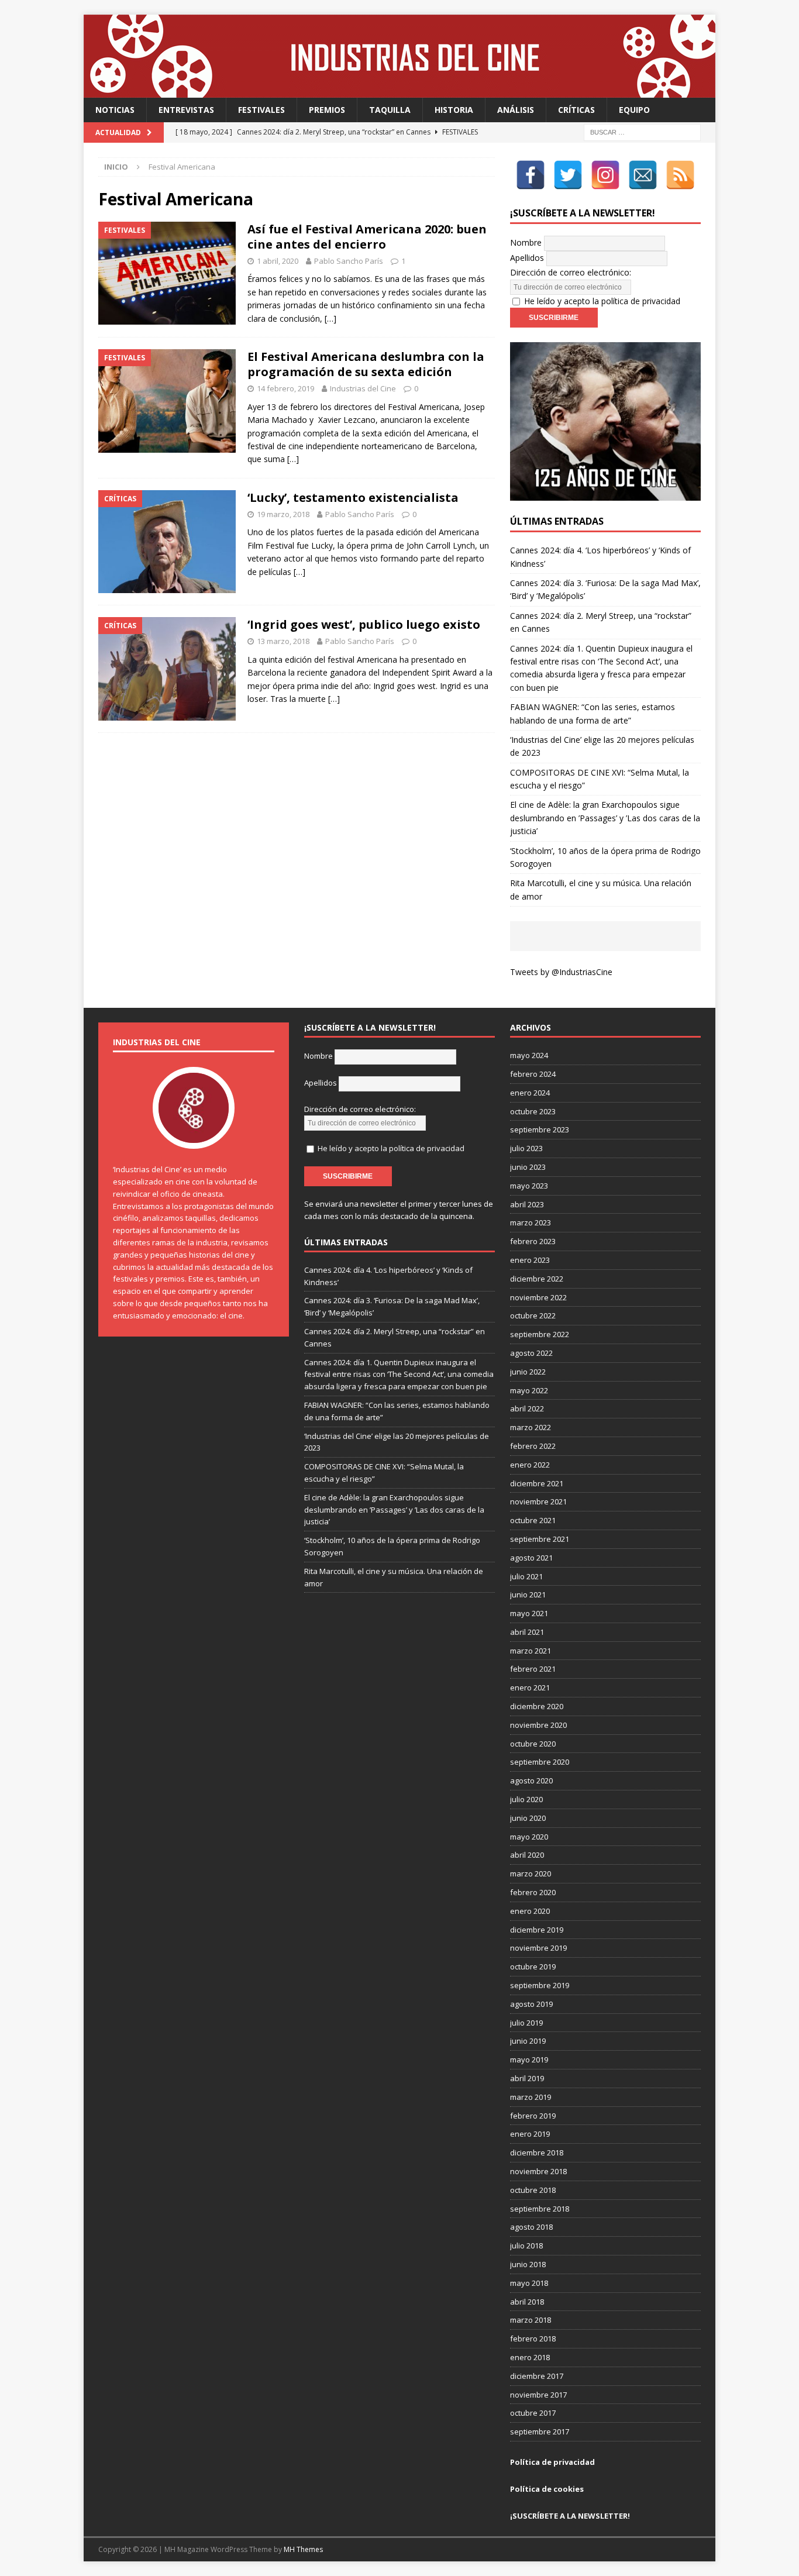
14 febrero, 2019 (285, 388)
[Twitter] (568, 175)
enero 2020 (530, 1911)
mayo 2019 (529, 2060)
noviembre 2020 (538, 1725)
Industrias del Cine (363, 388)
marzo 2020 (531, 1874)
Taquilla (390, 110)
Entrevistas (186, 110)
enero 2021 (530, 1688)
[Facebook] (531, 175)
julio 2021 (526, 1576)
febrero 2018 (533, 2339)
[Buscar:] (642, 132)
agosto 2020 (531, 1781)
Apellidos (527, 258)
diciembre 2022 (537, 1279)
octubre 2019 (533, 1967)
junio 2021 (528, 1594)
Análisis (516, 110)
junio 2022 (528, 1372)
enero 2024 (530, 1093)
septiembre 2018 (540, 2209)
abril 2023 (527, 1204)
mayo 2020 (529, 1837)
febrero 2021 (533, 1669)
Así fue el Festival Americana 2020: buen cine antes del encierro (367, 237)
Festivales (261, 110)
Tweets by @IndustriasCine (561, 972)
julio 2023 (526, 1148)
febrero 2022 (533, 1446)
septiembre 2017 (540, 2432)
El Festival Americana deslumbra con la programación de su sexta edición (366, 364)
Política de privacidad (552, 2462)
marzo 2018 (531, 2320)
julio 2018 (526, 2246)
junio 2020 (528, 1818)
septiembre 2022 (540, 1334)
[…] (330, 318)
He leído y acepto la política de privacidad (602, 301)
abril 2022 (527, 1408)
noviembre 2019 (538, 1948)
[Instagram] (605, 175)
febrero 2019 (533, 2116)
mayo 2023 (529, 1186)
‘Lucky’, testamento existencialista (353, 497)
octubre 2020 (533, 1744)
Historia (454, 110)
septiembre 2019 (540, 1985)
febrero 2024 (533, 1074)
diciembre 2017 (537, 2376)
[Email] (643, 175)
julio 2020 (526, 1799)
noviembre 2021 (538, 1501)
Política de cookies (547, 2489)
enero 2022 (530, 1465)
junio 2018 (528, 2264)
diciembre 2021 (537, 1483)
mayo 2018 (529, 2283)
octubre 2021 (533, 1520)
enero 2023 (530, 1260)
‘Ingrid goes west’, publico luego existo (364, 624)
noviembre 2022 (538, 1297)
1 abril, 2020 (278, 261)
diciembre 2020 (537, 1706)
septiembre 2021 (540, 1539)
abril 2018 (527, 2302)
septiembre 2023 (540, 1129)
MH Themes (303, 2549)
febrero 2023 (533, 1241)
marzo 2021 (531, 1651)
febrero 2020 (533, 1892)
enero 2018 (530, 2357)
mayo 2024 (529, 1055)
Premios (327, 110)
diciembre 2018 (537, 2153)
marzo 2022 (531, 1427)
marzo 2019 (531, 2097)
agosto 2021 (531, 1558)
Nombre (526, 242)
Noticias (115, 110)
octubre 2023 (533, 1111)
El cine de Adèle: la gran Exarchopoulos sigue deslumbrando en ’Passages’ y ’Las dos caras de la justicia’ (605, 818)
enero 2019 (530, 2134)
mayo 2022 (529, 1390)
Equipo (634, 110)
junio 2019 (528, 2041)
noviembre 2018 (538, 2171)
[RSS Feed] (680, 175)
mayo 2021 (529, 1613)
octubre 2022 (533, 1315)
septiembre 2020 (540, 1762)
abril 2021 (527, 1632)
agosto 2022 (531, 1353)
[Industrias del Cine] (399, 91)
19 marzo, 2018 (283, 514)
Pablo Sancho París (349, 261)
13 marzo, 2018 (283, 641)
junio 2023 (528, 1167)
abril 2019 (527, 2078)
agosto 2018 (531, 2227)
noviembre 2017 (538, 2395)
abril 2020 (527, 1855)
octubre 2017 (533, 2413)
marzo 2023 (531, 1222)
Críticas (576, 110)
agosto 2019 (531, 2004)
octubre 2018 (533, 2190)
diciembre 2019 (537, 1930)
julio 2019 (526, 2023)
